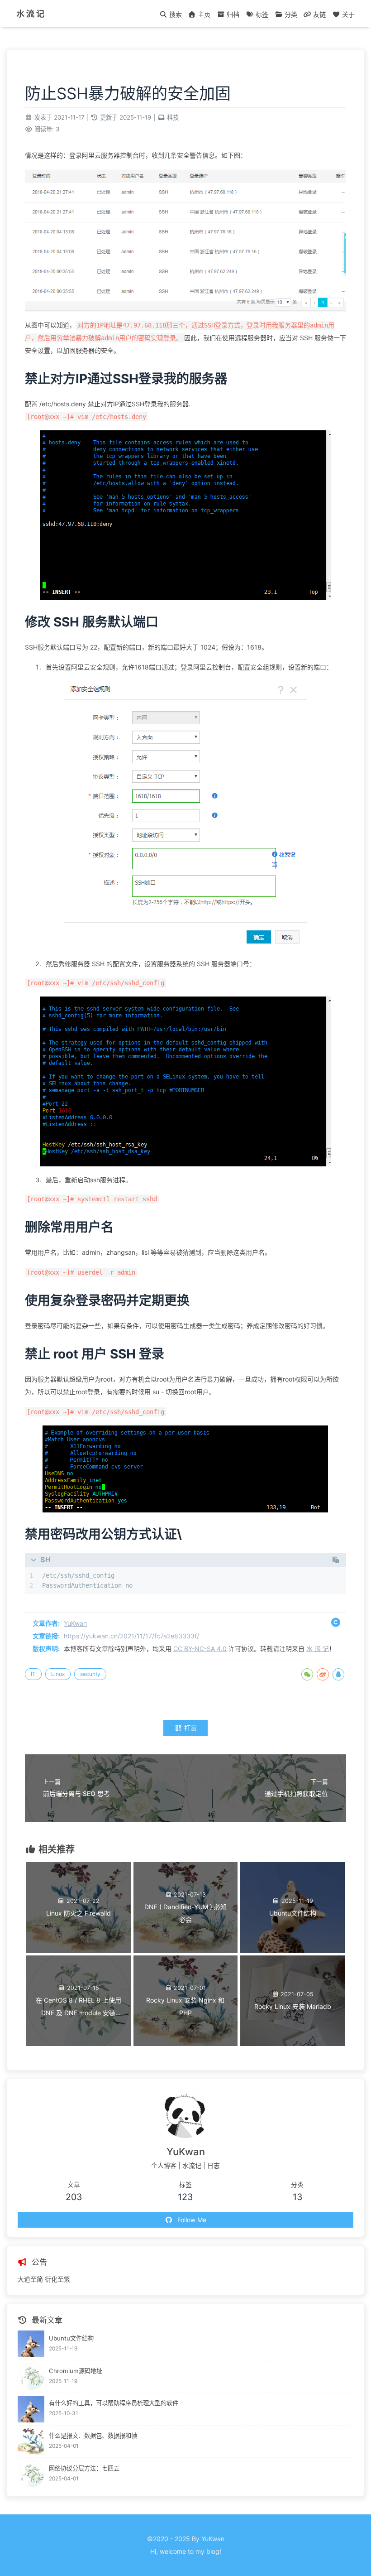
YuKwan (75, 1623)
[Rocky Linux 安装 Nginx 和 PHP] (186, 2044)
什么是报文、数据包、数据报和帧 (93, 2436)
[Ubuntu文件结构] (293, 1950)
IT (33, 1674)
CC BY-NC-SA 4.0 (200, 1649)
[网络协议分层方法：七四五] (31, 2474)
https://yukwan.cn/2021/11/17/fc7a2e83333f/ (131, 1636)
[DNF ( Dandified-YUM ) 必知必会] (186, 1950)
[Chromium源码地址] (31, 2376)
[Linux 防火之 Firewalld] (78, 1950)
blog (213, 2551)
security (90, 1674)
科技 (173, 117)
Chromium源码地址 (76, 2371)
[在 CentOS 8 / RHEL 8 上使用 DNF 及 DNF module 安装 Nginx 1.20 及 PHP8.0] (78, 2044)
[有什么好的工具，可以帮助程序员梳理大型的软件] (31, 2409)
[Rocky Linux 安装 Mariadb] (293, 2044)
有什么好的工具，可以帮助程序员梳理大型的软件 (114, 2403)
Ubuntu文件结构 (71, 2338)
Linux (58, 1674)
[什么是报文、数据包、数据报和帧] (31, 2442)
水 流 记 (30, 14)
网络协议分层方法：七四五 (84, 2468)
